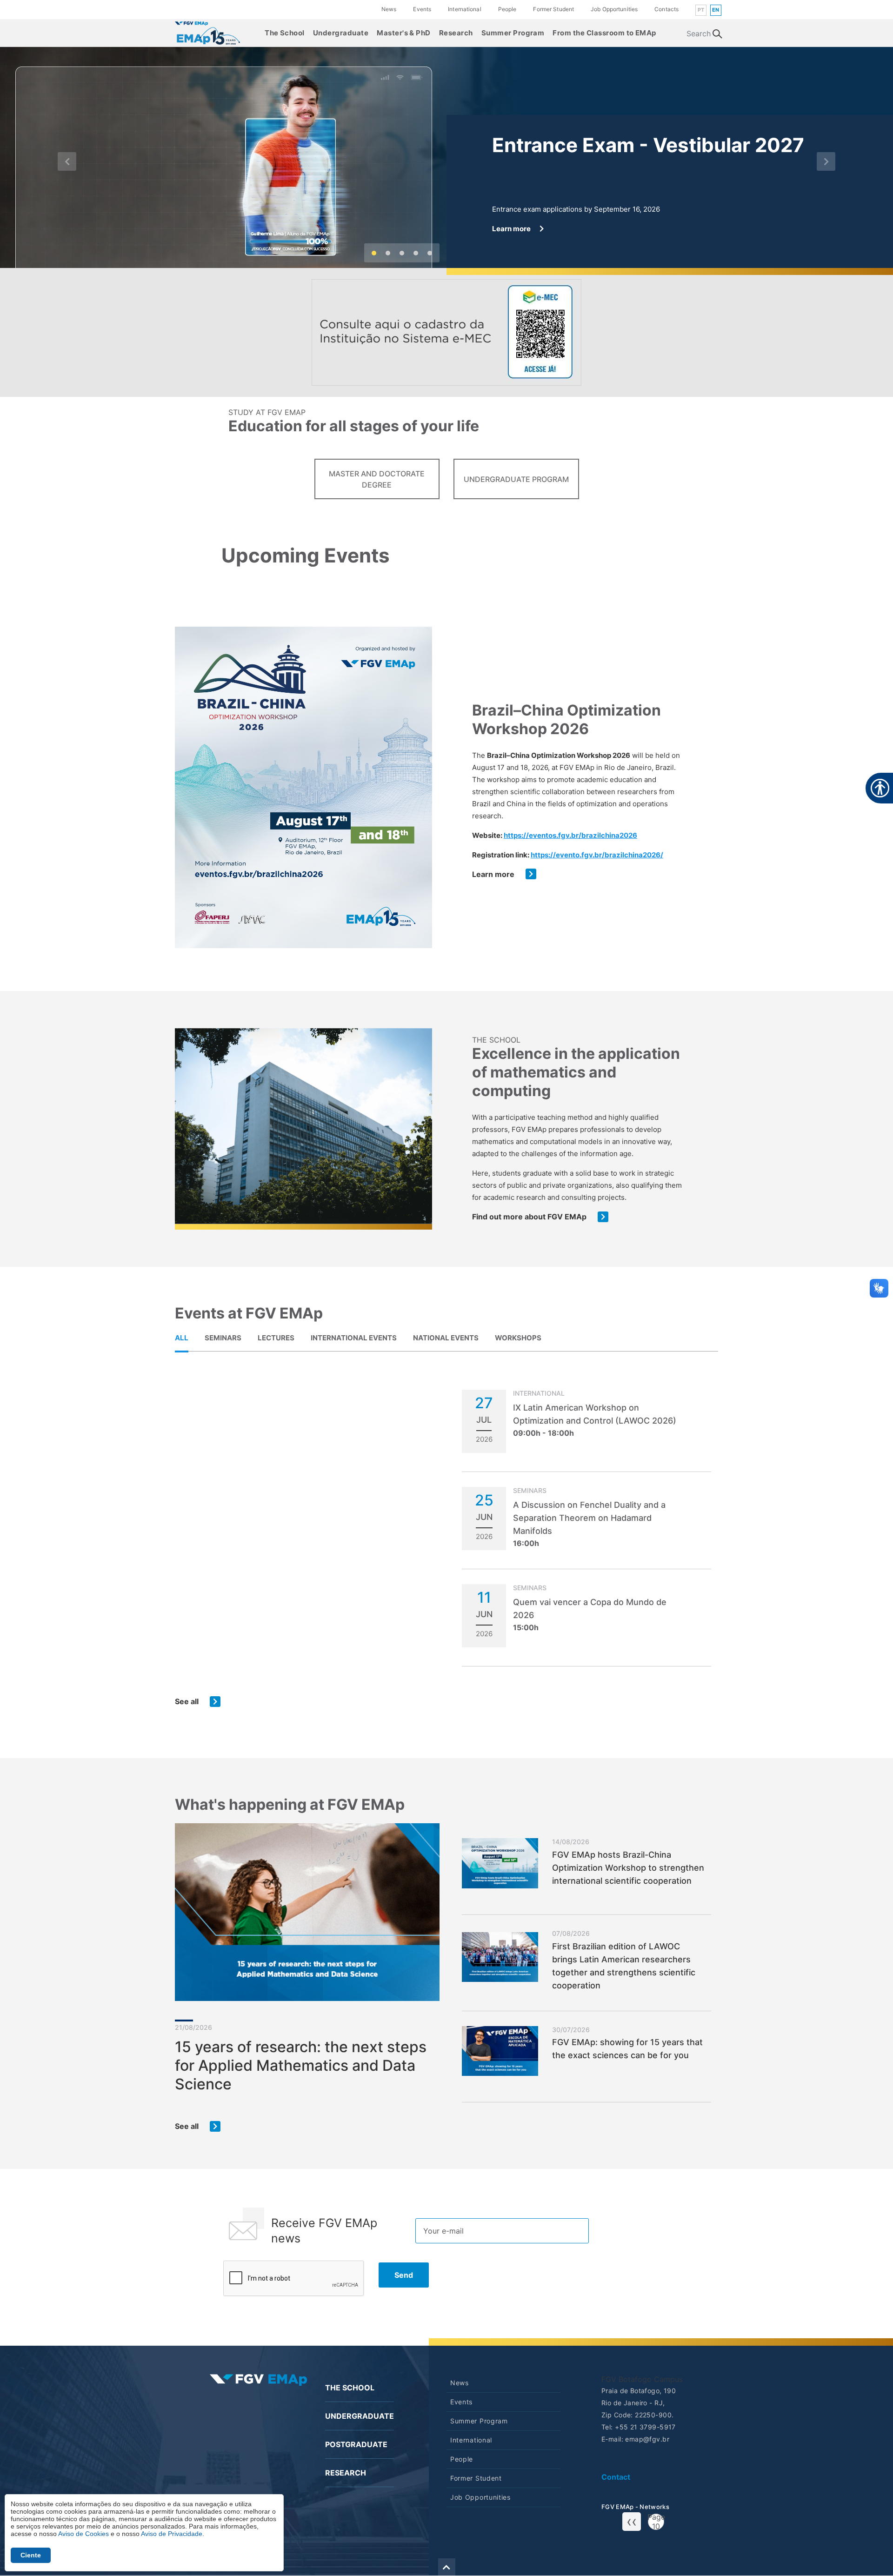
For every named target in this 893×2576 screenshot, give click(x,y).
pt (701, 10)
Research (456, 33)
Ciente (31, 2555)
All (182, 1338)
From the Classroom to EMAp (604, 33)
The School (285, 33)
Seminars (223, 1338)
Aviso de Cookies (83, 2534)
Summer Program (513, 33)
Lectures (276, 1338)
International (465, 9)
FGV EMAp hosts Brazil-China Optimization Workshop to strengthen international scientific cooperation (628, 1868)
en (716, 10)
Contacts (666, 9)
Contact (616, 2477)
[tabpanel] (446, 1548)
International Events (354, 1338)
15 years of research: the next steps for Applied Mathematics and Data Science (301, 2065)
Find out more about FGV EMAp (529, 1217)
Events (422, 9)
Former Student (553, 9)
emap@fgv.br (647, 2439)
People (507, 9)
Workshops (518, 1338)
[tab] (182, 1338)
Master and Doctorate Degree (377, 479)
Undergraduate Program (516, 479)
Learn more (493, 874)
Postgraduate (356, 2444)
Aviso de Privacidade (172, 2534)
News (389, 9)
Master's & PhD (404, 33)
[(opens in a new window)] (446, 332)
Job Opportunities (614, 9)
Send (404, 2275)
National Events (446, 1338)
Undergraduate (341, 33)
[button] (67, 161)
